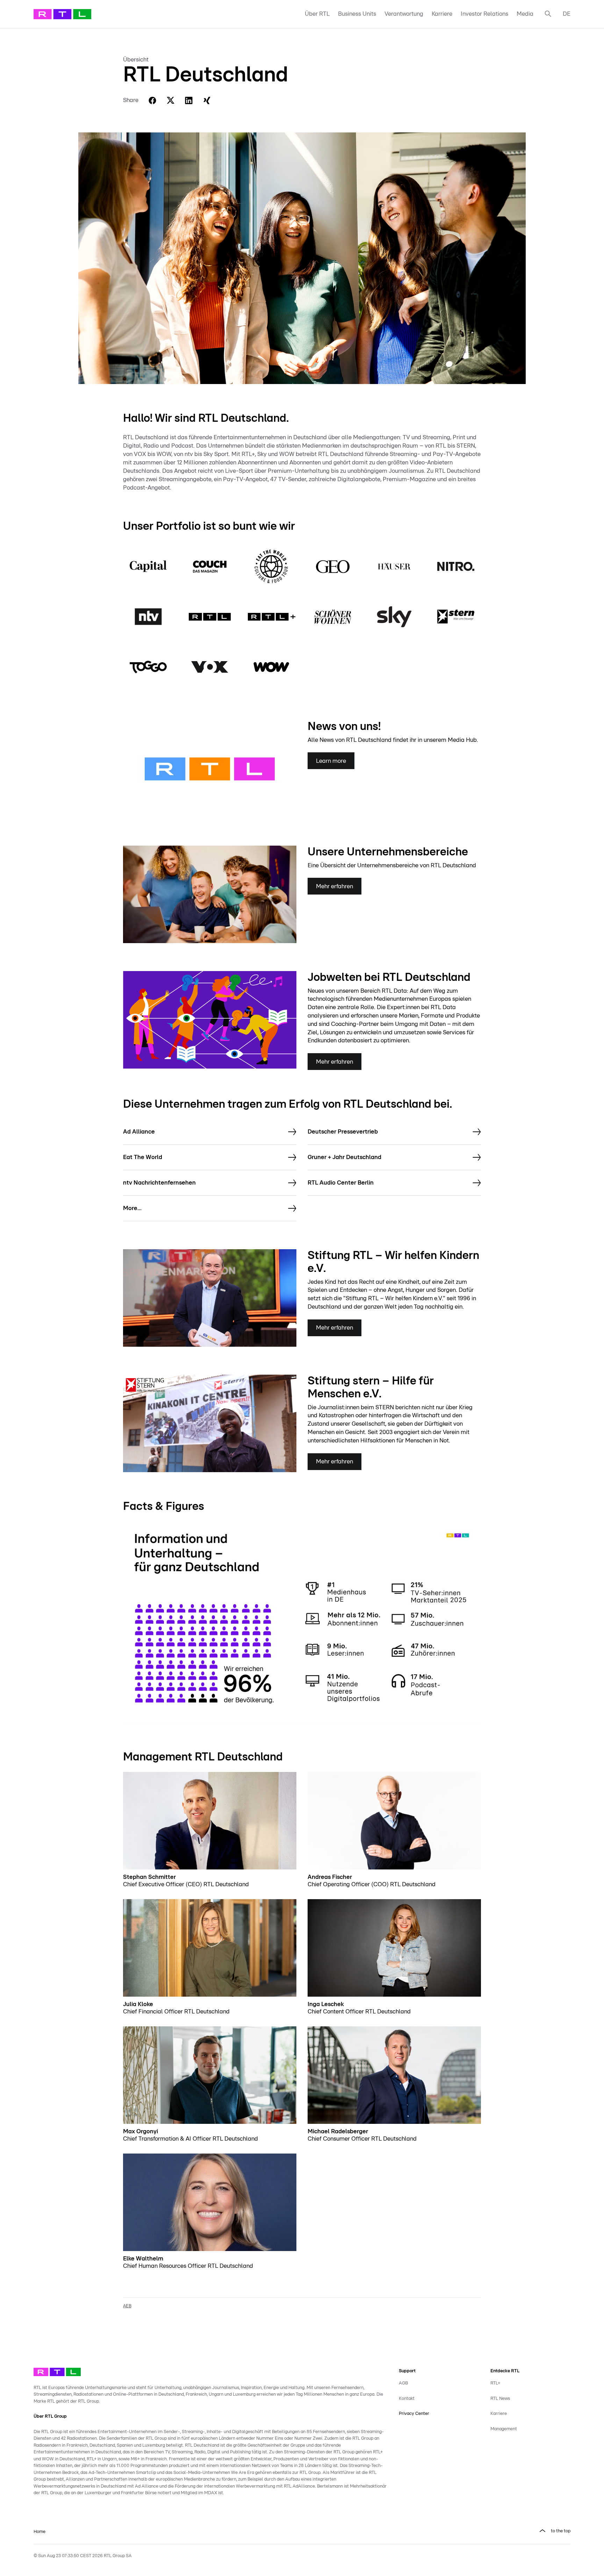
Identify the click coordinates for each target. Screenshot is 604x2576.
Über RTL (317, 14)
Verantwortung (404, 14)
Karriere (442, 14)
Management (504, 2429)
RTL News (500, 2399)
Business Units (357, 14)
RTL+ (495, 2383)
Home (39, 2532)
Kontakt (407, 2399)
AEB (127, 2306)
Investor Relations (484, 14)
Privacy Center (414, 2414)
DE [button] (567, 14)
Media (525, 14)
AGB (403, 2383)
